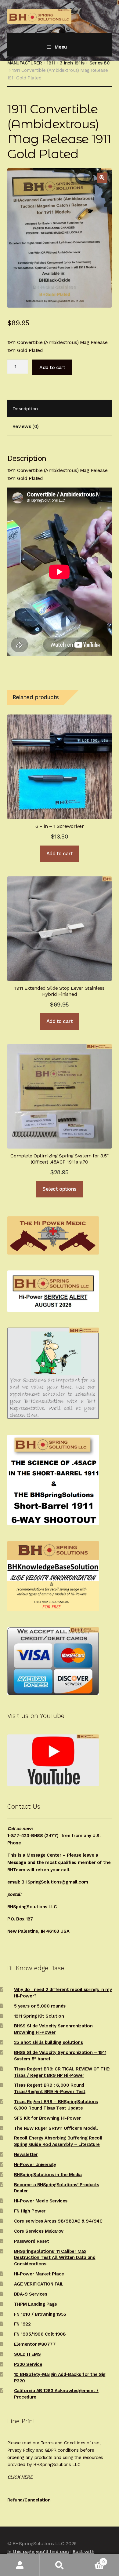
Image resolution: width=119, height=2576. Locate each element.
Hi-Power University (35, 2165)
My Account (20, 2565)
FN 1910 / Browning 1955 (40, 2314)
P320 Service (28, 2364)
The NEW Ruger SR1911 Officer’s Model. (56, 2128)
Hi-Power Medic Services (41, 2201)
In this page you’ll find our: (38, 2551)
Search (60, 2565)
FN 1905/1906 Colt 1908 (40, 2334)
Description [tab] (25, 409)
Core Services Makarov (39, 2231)
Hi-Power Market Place (39, 2274)
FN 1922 (22, 2324)
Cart (92, 2560)
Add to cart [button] (60, 853)
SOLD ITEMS (27, 2354)
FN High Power (30, 2211)
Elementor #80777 (35, 2344)
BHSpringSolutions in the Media (48, 2175)
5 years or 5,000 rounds (40, 2006)
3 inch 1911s (72, 63)
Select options (59, 1189)
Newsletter (26, 2154)
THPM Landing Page (36, 2304)
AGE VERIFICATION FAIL (39, 2284)
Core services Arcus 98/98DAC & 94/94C (58, 2221)
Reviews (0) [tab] (25, 426)
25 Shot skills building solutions (48, 2042)
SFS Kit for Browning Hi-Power (47, 2118)
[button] (102, 178)
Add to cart (52, 367)
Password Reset (31, 2241)
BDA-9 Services (31, 2294)
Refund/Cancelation (29, 2500)
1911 (51, 63)
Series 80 (100, 63)
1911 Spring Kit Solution (39, 2016)
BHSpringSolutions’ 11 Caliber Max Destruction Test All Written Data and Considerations (55, 2258)
